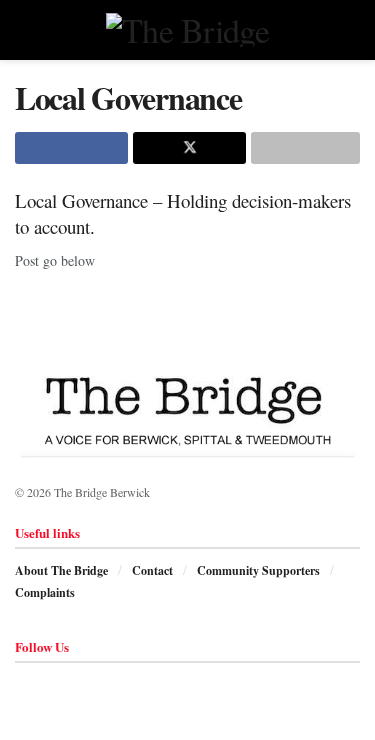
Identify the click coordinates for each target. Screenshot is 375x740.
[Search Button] (351, 30)
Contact (152, 570)
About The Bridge (61, 570)
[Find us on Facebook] (20, 684)
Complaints (45, 592)
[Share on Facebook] (71, 148)
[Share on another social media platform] (305, 148)
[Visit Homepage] (187, 30)
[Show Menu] (23, 30)
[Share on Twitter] (189, 148)
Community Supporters (258, 570)
